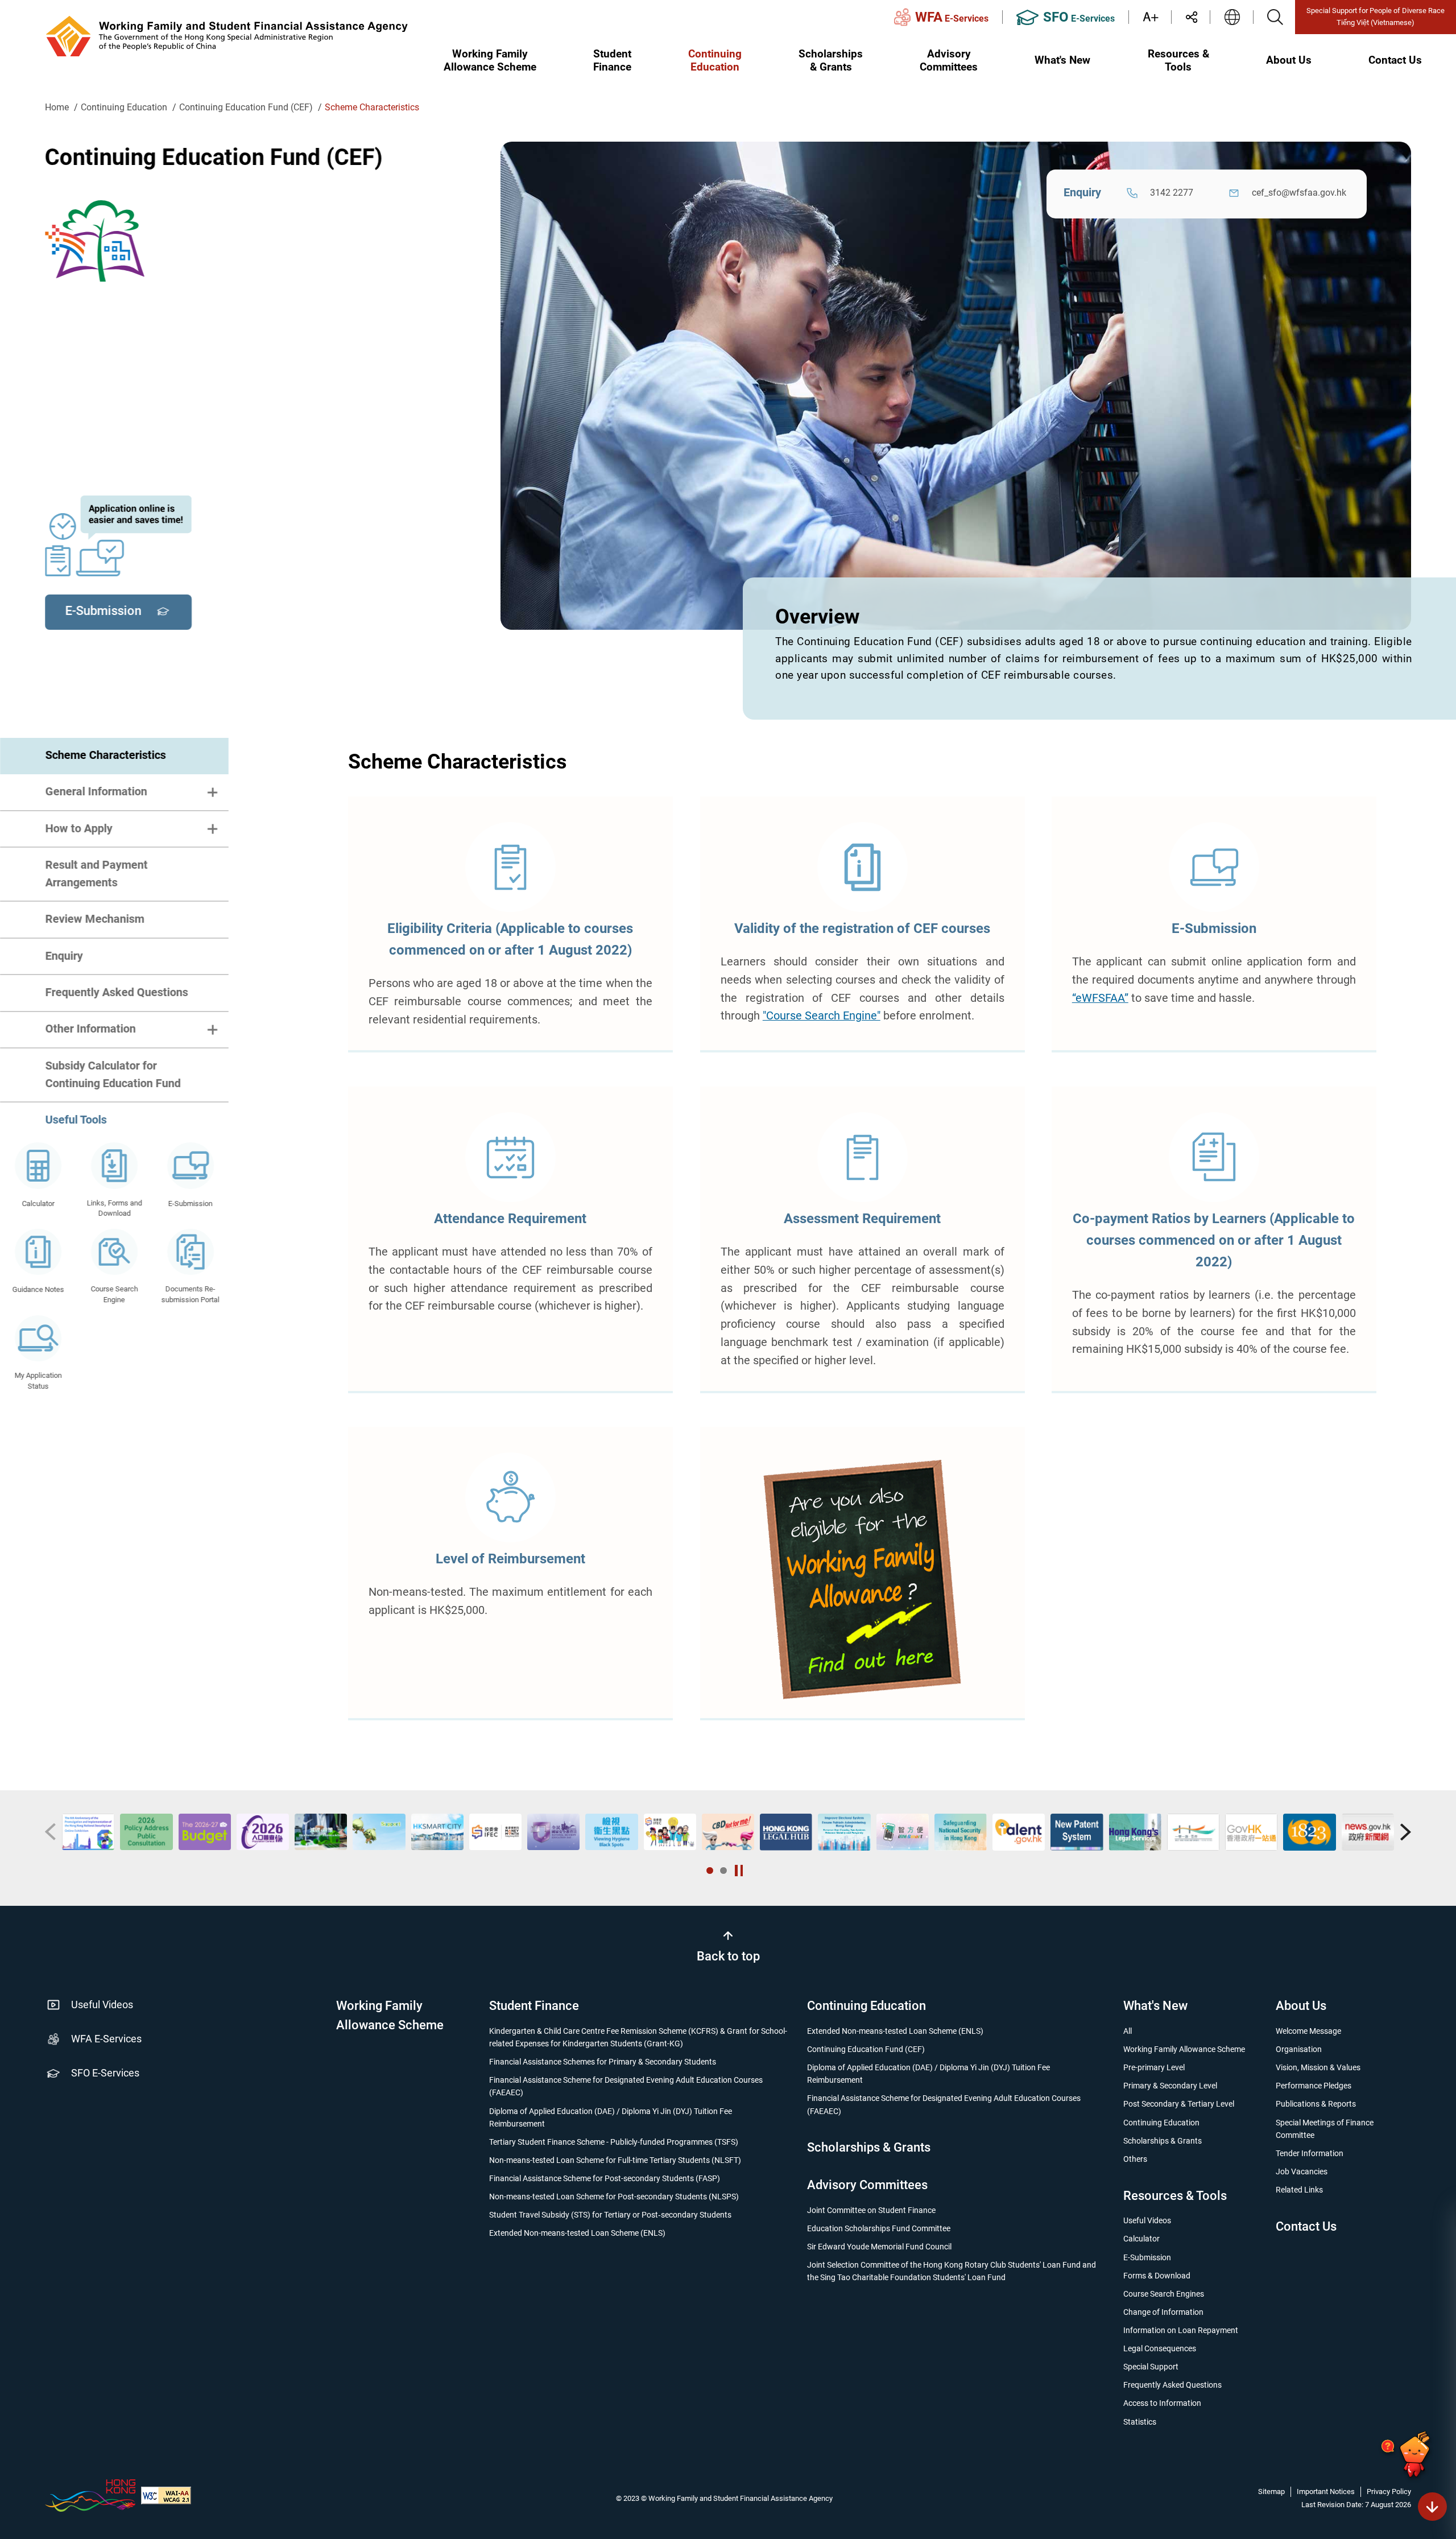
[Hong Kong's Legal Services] (961, 1832)
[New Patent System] (902, 1832)
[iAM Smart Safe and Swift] (728, 1832)
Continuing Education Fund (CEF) (246, 107)
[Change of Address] (1251, 1832)
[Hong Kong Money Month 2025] (321, 1832)
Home (57, 107)
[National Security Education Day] (379, 1832)
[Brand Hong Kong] (90, 2495)
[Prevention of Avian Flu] (1309, 1832)
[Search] (1275, 17)
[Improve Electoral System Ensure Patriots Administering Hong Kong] (669, 1832)
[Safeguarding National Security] (786, 1832)
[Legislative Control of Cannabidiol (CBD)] (553, 1832)
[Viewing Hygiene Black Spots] (437, 1832)
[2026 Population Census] (88, 1832)
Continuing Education (124, 107)
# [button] (50, 1832)
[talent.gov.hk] (844, 1832)
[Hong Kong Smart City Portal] (263, 1832)
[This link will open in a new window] (862, 1581)
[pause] (739, 1871)
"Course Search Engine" (821, 1016)
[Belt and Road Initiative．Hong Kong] (1019, 1832)
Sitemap (1271, 2491)
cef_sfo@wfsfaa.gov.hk (1299, 193)
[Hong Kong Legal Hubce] (611, 1832)
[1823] (1135, 1832)
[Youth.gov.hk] (1367, 1832)
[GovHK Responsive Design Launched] (1077, 1832)
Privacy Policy (1389, 2491)
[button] (710, 1871)
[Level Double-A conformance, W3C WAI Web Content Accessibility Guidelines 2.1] (166, 2495)
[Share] (1197, 17)
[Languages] (1232, 17)
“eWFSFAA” (1100, 998)
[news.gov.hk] (1193, 1832)
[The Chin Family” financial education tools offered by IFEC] (495, 1832)
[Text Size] (1157, 17)
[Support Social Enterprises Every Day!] (204, 1832)
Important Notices (1326, 2491)
